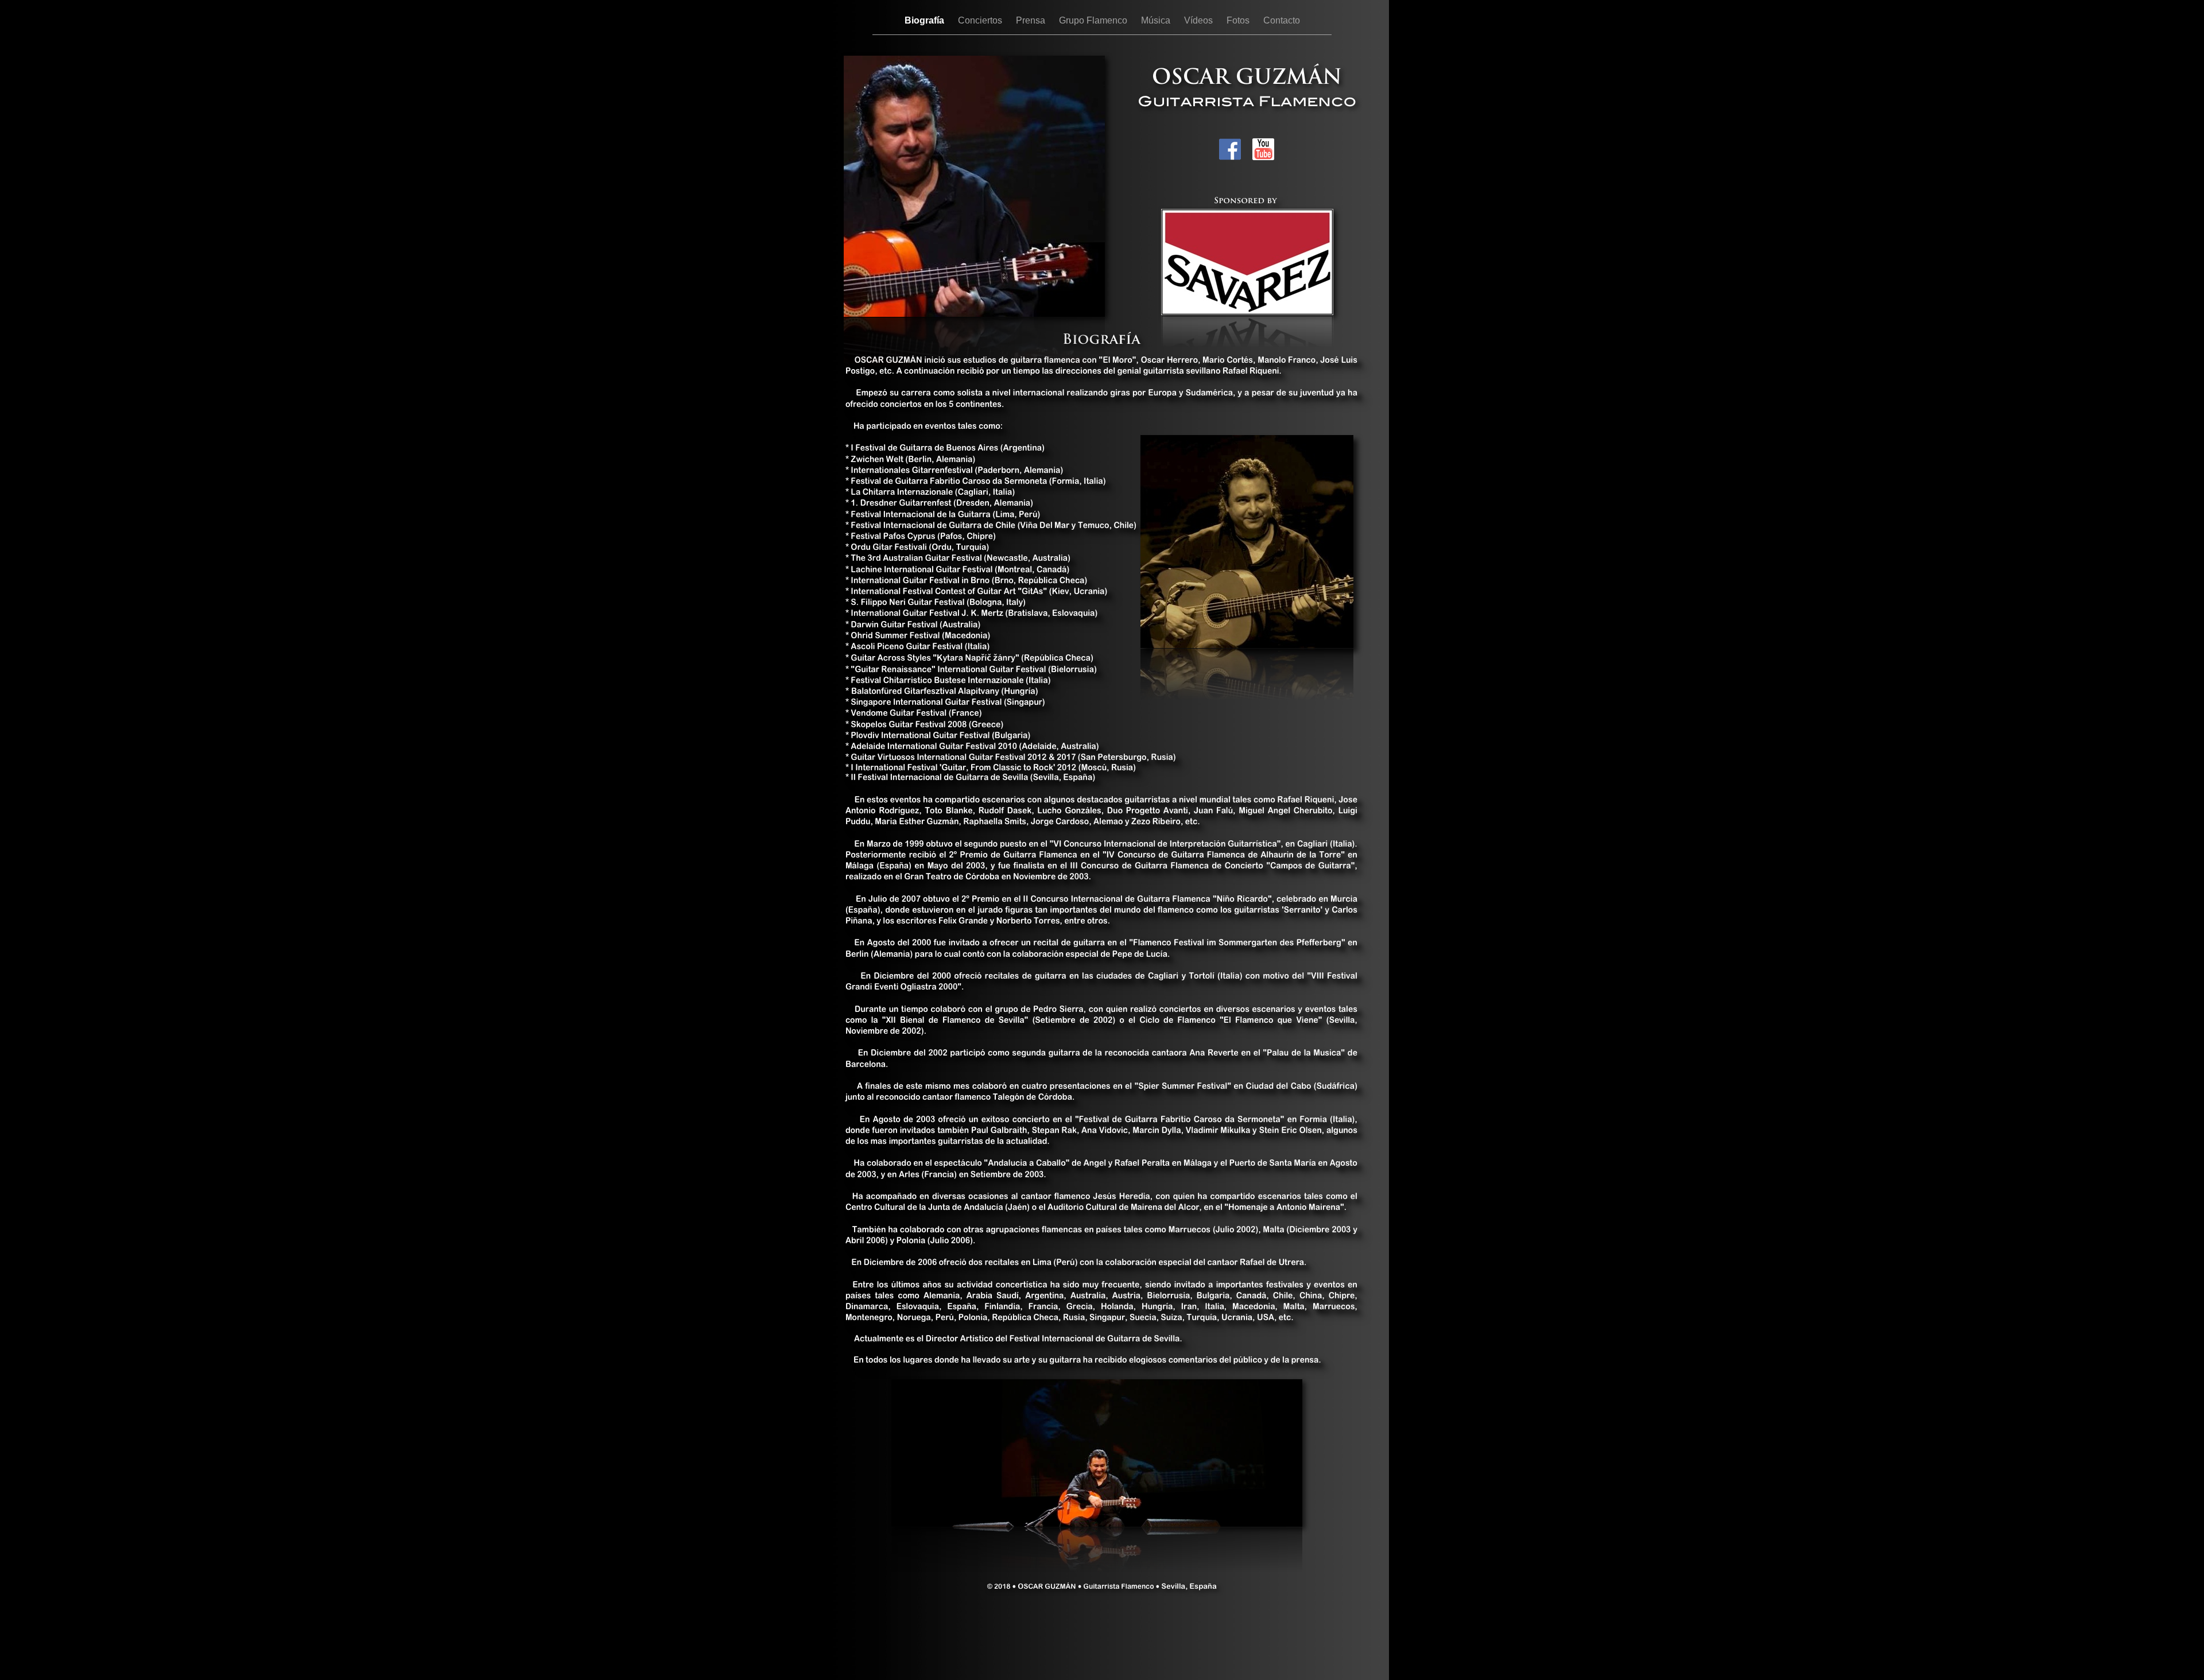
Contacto (1282, 20)
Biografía (926, 20)
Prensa (1032, 20)
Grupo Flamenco (1094, 20)
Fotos (1239, 20)
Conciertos (981, 20)
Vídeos (1200, 20)
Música (1157, 20)
